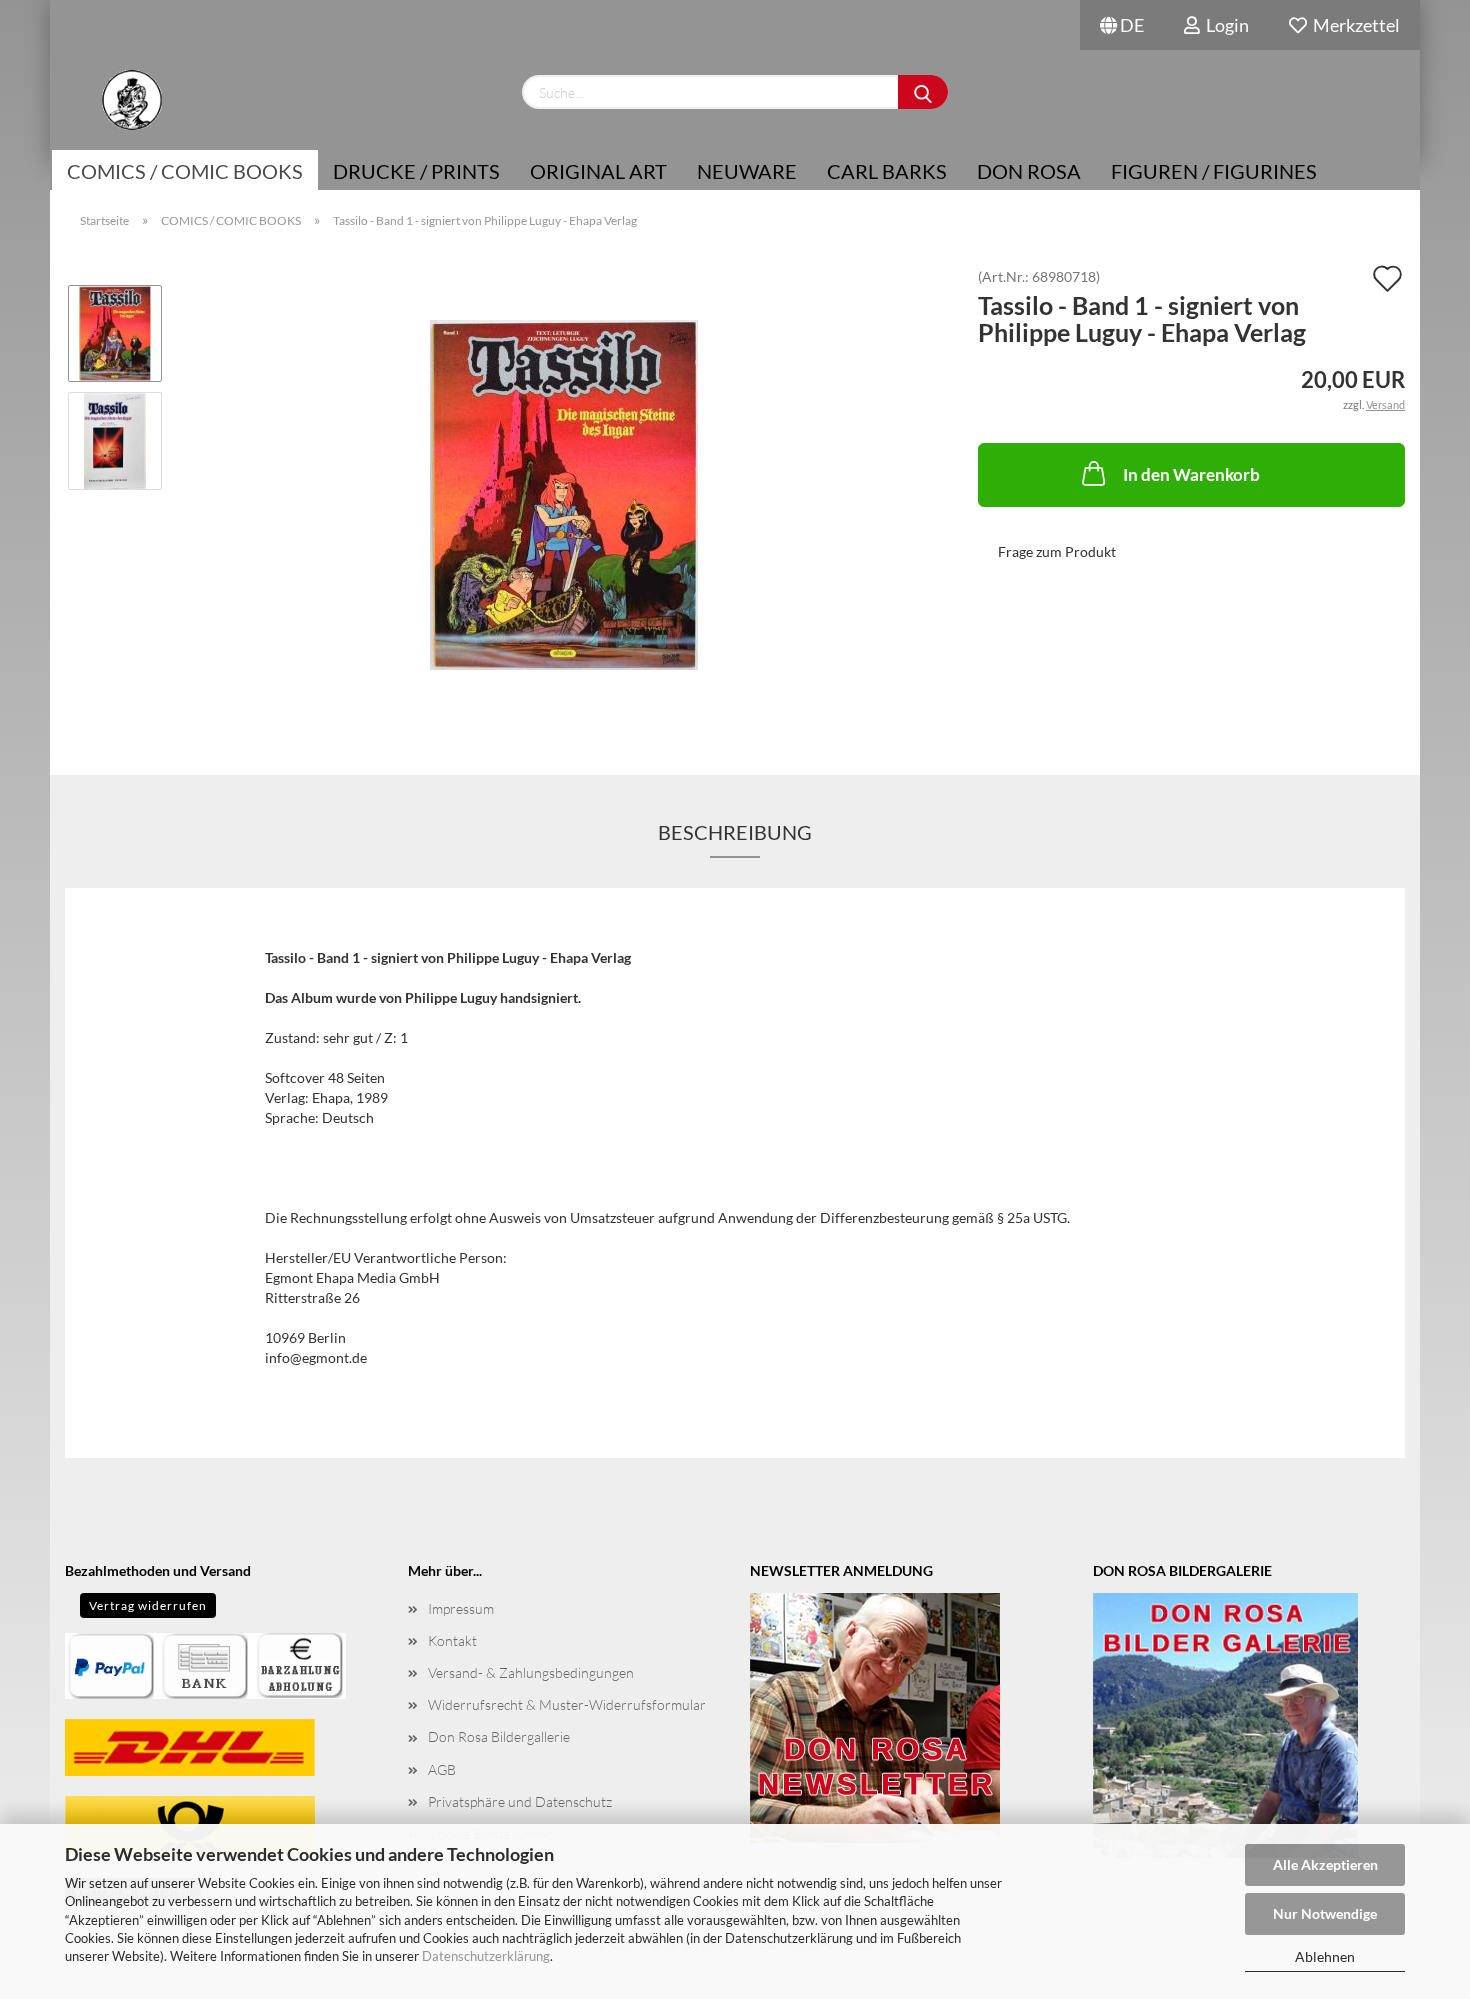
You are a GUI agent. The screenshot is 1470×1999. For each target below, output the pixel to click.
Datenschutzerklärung (486, 1956)
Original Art (598, 171)
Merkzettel (1353, 25)
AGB (442, 1769)
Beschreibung (735, 832)
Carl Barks (887, 171)
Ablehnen (1325, 1956)
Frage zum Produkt (1057, 551)
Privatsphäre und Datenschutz (520, 1801)
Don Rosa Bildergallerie (499, 1736)
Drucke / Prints (416, 171)
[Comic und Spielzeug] (131, 100)
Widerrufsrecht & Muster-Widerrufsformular (567, 1704)
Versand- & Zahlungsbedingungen (531, 1672)
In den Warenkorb (1191, 474)
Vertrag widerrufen (148, 1605)
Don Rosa (1029, 171)
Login (1224, 25)
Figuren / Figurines (1214, 171)
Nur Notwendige (1325, 1913)
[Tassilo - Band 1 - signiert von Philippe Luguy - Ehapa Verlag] (564, 493)
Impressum (461, 1608)
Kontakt (452, 1640)
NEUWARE (747, 171)
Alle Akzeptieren (1325, 1864)
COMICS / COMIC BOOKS (185, 171)
